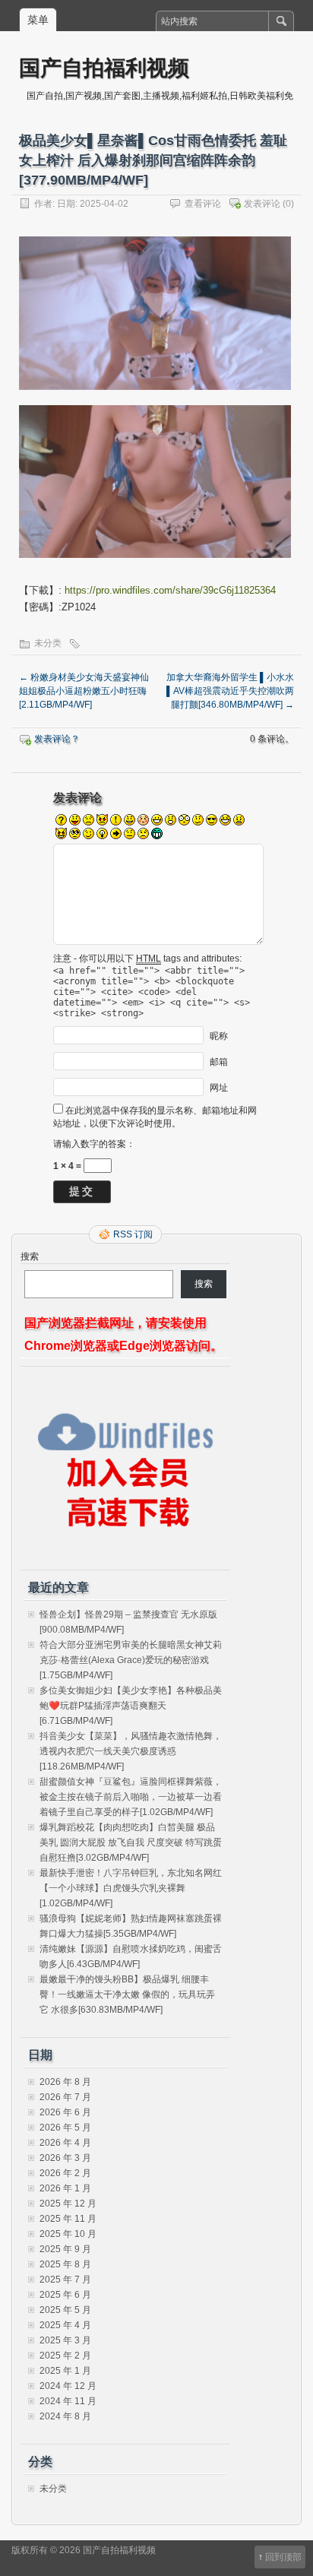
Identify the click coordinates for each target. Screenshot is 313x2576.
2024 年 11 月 (68, 2401)
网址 (219, 1088)
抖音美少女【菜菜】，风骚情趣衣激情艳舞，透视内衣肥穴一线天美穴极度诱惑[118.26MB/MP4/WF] (131, 1751)
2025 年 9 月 (65, 2249)
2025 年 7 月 (65, 2280)
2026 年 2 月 (65, 2173)
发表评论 (262, 204)
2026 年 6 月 (65, 2112)
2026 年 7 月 (65, 2097)
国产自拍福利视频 (104, 67)
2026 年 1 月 (65, 2188)
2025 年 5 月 (65, 2310)
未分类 (48, 643)
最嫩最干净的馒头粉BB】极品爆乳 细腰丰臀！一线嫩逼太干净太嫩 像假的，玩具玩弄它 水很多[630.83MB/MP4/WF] (127, 1995)
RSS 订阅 (133, 1234)
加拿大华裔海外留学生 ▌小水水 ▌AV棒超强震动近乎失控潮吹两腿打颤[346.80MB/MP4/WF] (230, 691)
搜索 (30, 1256)
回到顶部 (283, 2557)
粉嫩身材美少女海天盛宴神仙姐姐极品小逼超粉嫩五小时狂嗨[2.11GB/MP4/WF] (84, 691)
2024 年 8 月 (65, 2416)
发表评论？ (57, 739)
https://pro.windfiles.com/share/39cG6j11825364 (170, 590)
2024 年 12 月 (68, 2386)
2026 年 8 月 (65, 2082)
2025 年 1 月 (65, 2371)
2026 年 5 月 (65, 2128)
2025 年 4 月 (65, 2325)
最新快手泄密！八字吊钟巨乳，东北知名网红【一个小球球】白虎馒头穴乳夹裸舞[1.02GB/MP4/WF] (131, 1888)
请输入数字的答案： (94, 1144)
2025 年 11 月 (68, 2219)
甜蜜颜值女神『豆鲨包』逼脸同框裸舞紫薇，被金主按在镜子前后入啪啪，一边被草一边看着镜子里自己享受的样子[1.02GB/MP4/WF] (131, 1797)
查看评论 (203, 204)
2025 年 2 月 (65, 2356)
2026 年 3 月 (65, 2158)
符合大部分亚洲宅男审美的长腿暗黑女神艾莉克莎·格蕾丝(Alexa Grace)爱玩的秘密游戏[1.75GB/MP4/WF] (131, 1660)
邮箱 (219, 1062)
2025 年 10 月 (68, 2234)
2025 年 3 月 (65, 2340)
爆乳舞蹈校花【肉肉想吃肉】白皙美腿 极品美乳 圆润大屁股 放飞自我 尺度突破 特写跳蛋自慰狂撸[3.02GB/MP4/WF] (131, 1842)
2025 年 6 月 (65, 2295)
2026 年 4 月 (65, 2143)
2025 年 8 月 (65, 2264)
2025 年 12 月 (68, 2204)
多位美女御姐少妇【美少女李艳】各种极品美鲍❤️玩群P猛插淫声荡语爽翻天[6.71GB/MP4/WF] (131, 1706)
